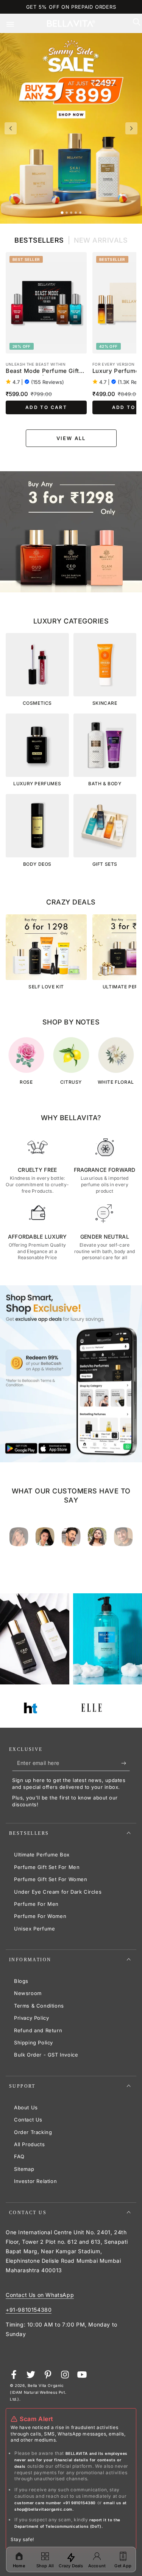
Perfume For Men (36, 1904)
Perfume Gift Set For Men (47, 1867)
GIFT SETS (105, 864)
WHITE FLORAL (116, 1082)
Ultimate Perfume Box (42, 1855)
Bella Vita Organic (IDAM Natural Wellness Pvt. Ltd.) (38, 2392)
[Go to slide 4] (76, 213)
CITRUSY (71, 1082)
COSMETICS (37, 703)
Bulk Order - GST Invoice (46, 2055)
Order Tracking (33, 2132)
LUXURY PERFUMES (37, 784)
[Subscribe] (126, 1763)
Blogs (21, 1981)
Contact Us (28, 2120)
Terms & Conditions (39, 2006)
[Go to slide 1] (62, 212)
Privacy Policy (31, 2018)
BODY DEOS (37, 864)
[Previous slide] (11, 128)
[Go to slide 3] (71, 213)
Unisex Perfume (34, 1929)
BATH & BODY (105, 784)
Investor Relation (35, 2181)
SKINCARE (105, 703)
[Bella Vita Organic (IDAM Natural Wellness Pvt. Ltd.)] (71, 532)
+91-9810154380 (29, 2310)
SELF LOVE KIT (46, 987)
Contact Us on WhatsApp (40, 2295)
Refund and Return (38, 2030)
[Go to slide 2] (67, 213)
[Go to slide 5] (80, 213)
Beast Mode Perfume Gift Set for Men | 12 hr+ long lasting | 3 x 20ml (42, 371)
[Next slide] (131, 128)
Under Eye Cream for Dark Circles (58, 1892)
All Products (29, 2144)
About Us (26, 2107)
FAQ (19, 2156)
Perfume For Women (40, 1916)
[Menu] (16, 24)
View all (71, 438)
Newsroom (28, 1993)
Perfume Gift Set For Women (51, 1879)
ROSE (26, 1082)
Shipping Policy (34, 2042)
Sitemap (24, 2169)
